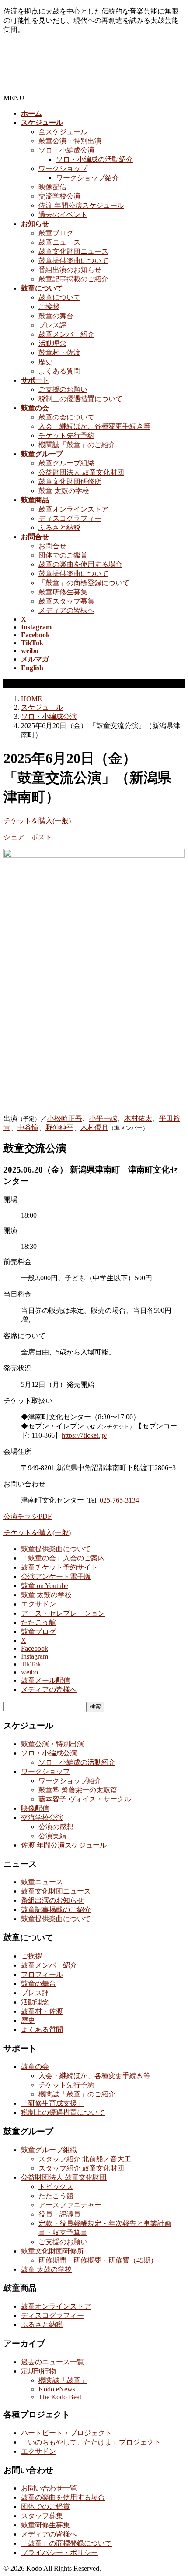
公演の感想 (56, 1827)
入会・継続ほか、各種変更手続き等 (94, 426)
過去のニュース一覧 (52, 2362)
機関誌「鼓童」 (63, 2380)
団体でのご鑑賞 (63, 555)
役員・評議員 (59, 2214)
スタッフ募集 (42, 2516)
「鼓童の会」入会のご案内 (63, 1558)
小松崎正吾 (65, 1118)
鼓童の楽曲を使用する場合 (80, 564)
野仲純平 (59, 1128)
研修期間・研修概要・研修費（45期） (98, 2260)
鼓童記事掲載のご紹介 (73, 279)
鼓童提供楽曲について (73, 261)
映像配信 (52, 187)
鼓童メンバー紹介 (66, 334)
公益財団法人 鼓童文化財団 (81, 472)
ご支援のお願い (63, 389)
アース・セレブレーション (63, 1613)
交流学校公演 (59, 196)
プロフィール (42, 1974)
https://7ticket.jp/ (84, 1435)
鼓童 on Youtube (45, 1586)
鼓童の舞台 (56, 316)
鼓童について (59, 297)
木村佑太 (138, 1118)
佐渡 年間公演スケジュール (81, 205)
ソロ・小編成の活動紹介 (94, 159)
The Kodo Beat (60, 2397)
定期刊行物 (38, 2371)
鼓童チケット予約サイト (59, 1567)
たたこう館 (38, 1622)
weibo (30, 1672)
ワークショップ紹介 (87, 178)
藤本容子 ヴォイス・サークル (85, 1799)
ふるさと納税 (59, 528)
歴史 (45, 362)
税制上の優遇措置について (80, 399)
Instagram (35, 1656)
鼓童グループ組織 (66, 463)
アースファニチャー (70, 2205)
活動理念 (52, 343)
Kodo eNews (57, 2389)
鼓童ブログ (56, 233)
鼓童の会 (35, 2066)
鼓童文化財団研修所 (70, 481)
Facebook (35, 1648)
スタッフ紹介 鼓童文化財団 (81, 2168)
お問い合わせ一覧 (49, 2488)
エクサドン (38, 1604)
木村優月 (94, 1128)
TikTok (31, 1664)
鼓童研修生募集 (63, 592)
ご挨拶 (49, 307)
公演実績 (52, 1836)
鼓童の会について (66, 417)
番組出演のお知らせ (70, 270)
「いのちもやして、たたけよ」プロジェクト (91, 2442)
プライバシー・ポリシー (59, 2553)
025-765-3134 (119, 1500)
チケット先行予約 (66, 435)
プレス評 (52, 325)
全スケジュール (63, 132)
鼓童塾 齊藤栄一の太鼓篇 (78, 1790)
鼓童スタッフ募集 (66, 601)
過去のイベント (63, 215)
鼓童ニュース (59, 242)
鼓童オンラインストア (73, 509)
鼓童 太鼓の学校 (64, 491)
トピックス (56, 2187)
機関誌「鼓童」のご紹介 (77, 445)
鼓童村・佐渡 (59, 353)
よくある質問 (59, 371)
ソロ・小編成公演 (66, 150)
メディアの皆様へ (66, 610)
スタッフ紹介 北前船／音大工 (85, 2159)
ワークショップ (63, 169)
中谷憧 (28, 1128)
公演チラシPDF (28, 1516)
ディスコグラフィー (70, 518)
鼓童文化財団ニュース (73, 251)
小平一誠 (103, 1118)
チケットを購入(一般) (37, 821)
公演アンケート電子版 (56, 1576)
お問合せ (52, 546)
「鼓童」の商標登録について (84, 583)
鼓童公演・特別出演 (70, 141)
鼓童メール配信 (45, 1680)
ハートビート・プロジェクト (66, 2433)
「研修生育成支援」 (52, 2103)
